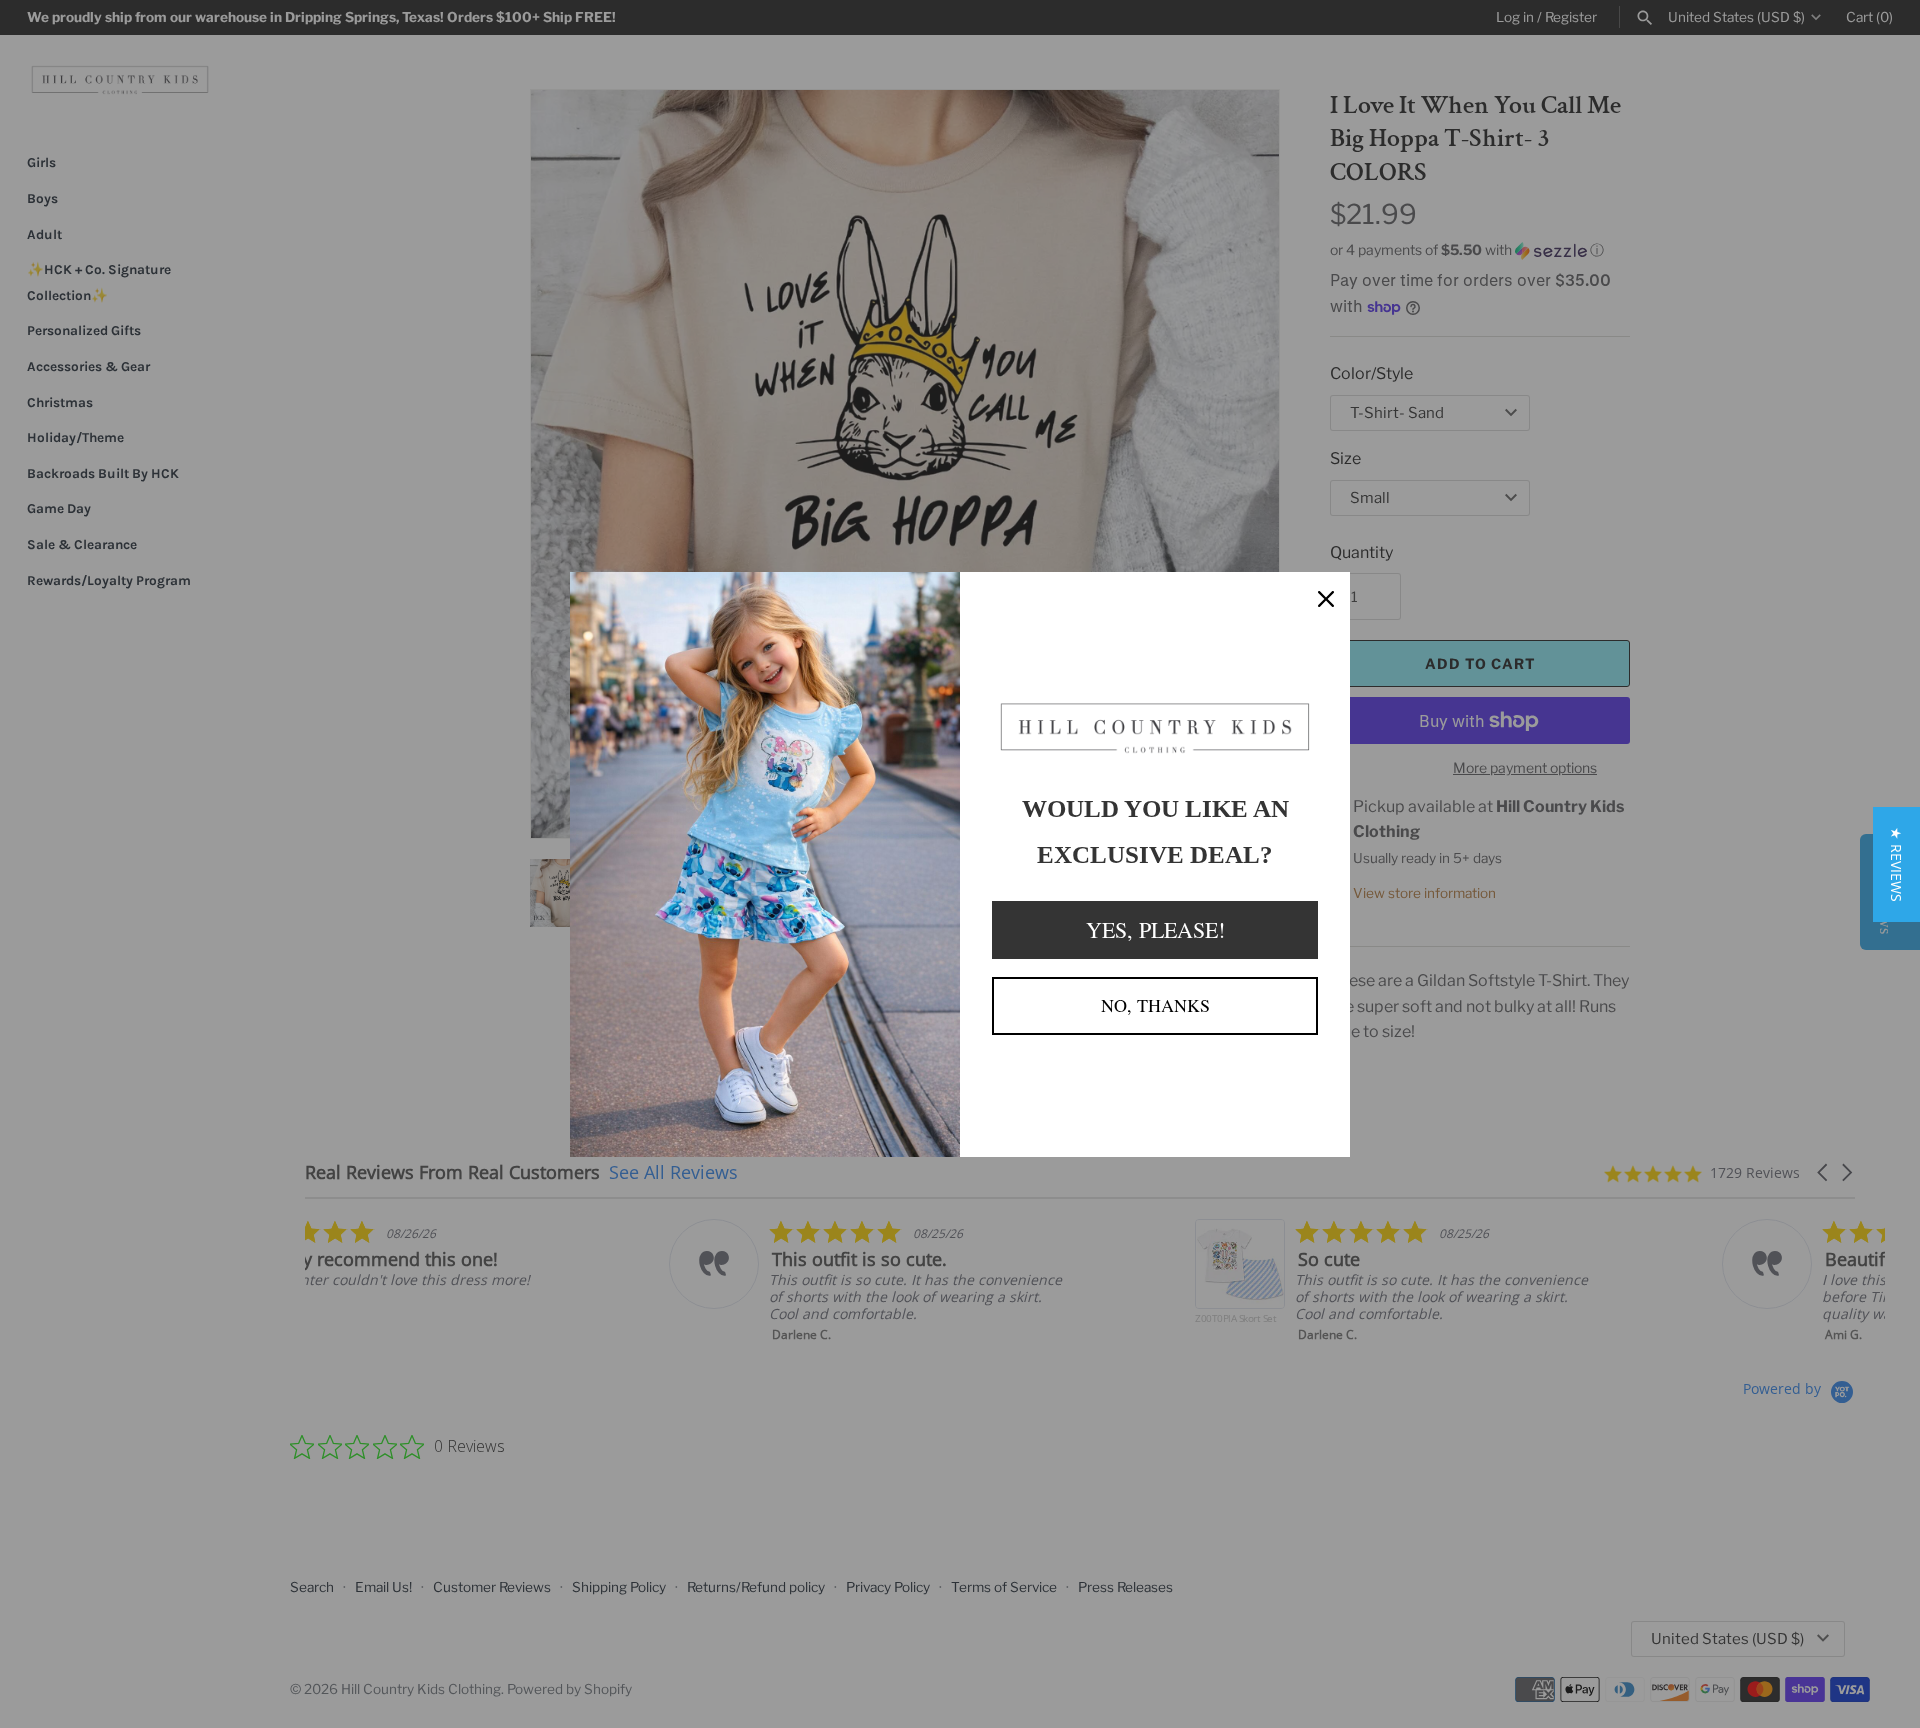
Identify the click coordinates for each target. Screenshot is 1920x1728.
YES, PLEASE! (1155, 929)
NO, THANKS (1155, 1005)
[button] (1896, 864)
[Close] (1326, 596)
